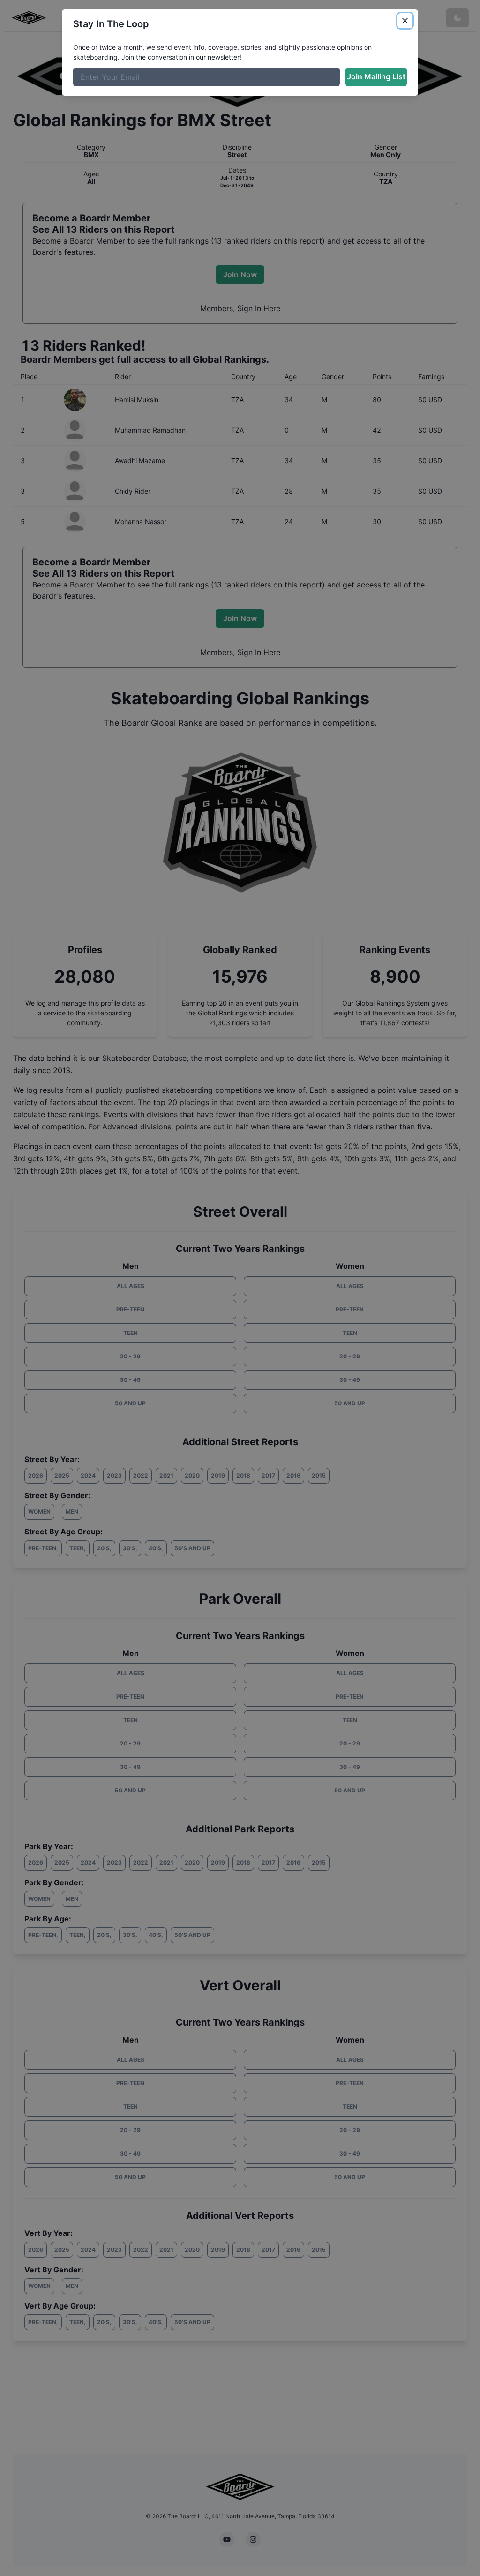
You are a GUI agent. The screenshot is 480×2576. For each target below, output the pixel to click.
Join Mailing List (376, 76)
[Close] (405, 21)
